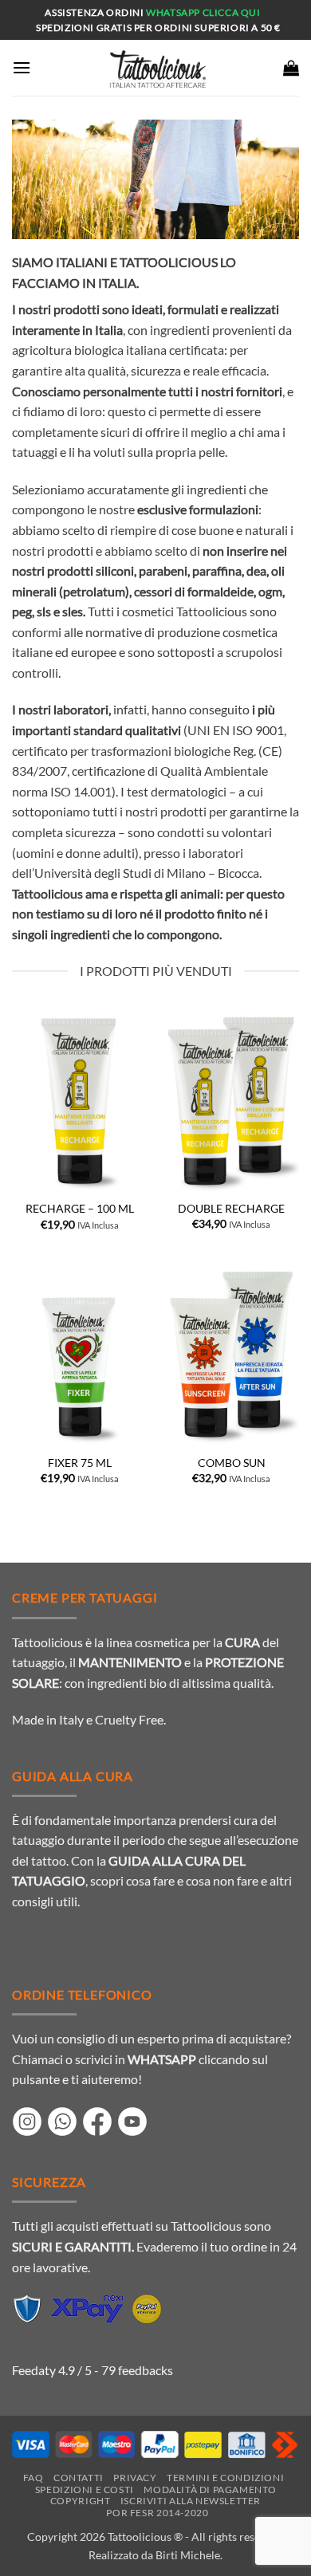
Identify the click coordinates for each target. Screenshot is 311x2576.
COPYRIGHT (81, 2501)
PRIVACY (135, 2478)
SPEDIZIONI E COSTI (85, 2489)
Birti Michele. (189, 2555)
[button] (22, 67)
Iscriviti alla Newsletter (191, 2501)
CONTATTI (79, 2478)
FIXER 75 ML (80, 1463)
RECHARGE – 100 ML (80, 1209)
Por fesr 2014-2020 (157, 2513)
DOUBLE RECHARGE (231, 1209)
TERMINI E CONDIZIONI (225, 2478)
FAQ (33, 2478)
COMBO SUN (232, 1463)
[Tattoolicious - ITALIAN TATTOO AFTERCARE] (155, 68)
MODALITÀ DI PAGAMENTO (210, 2489)
